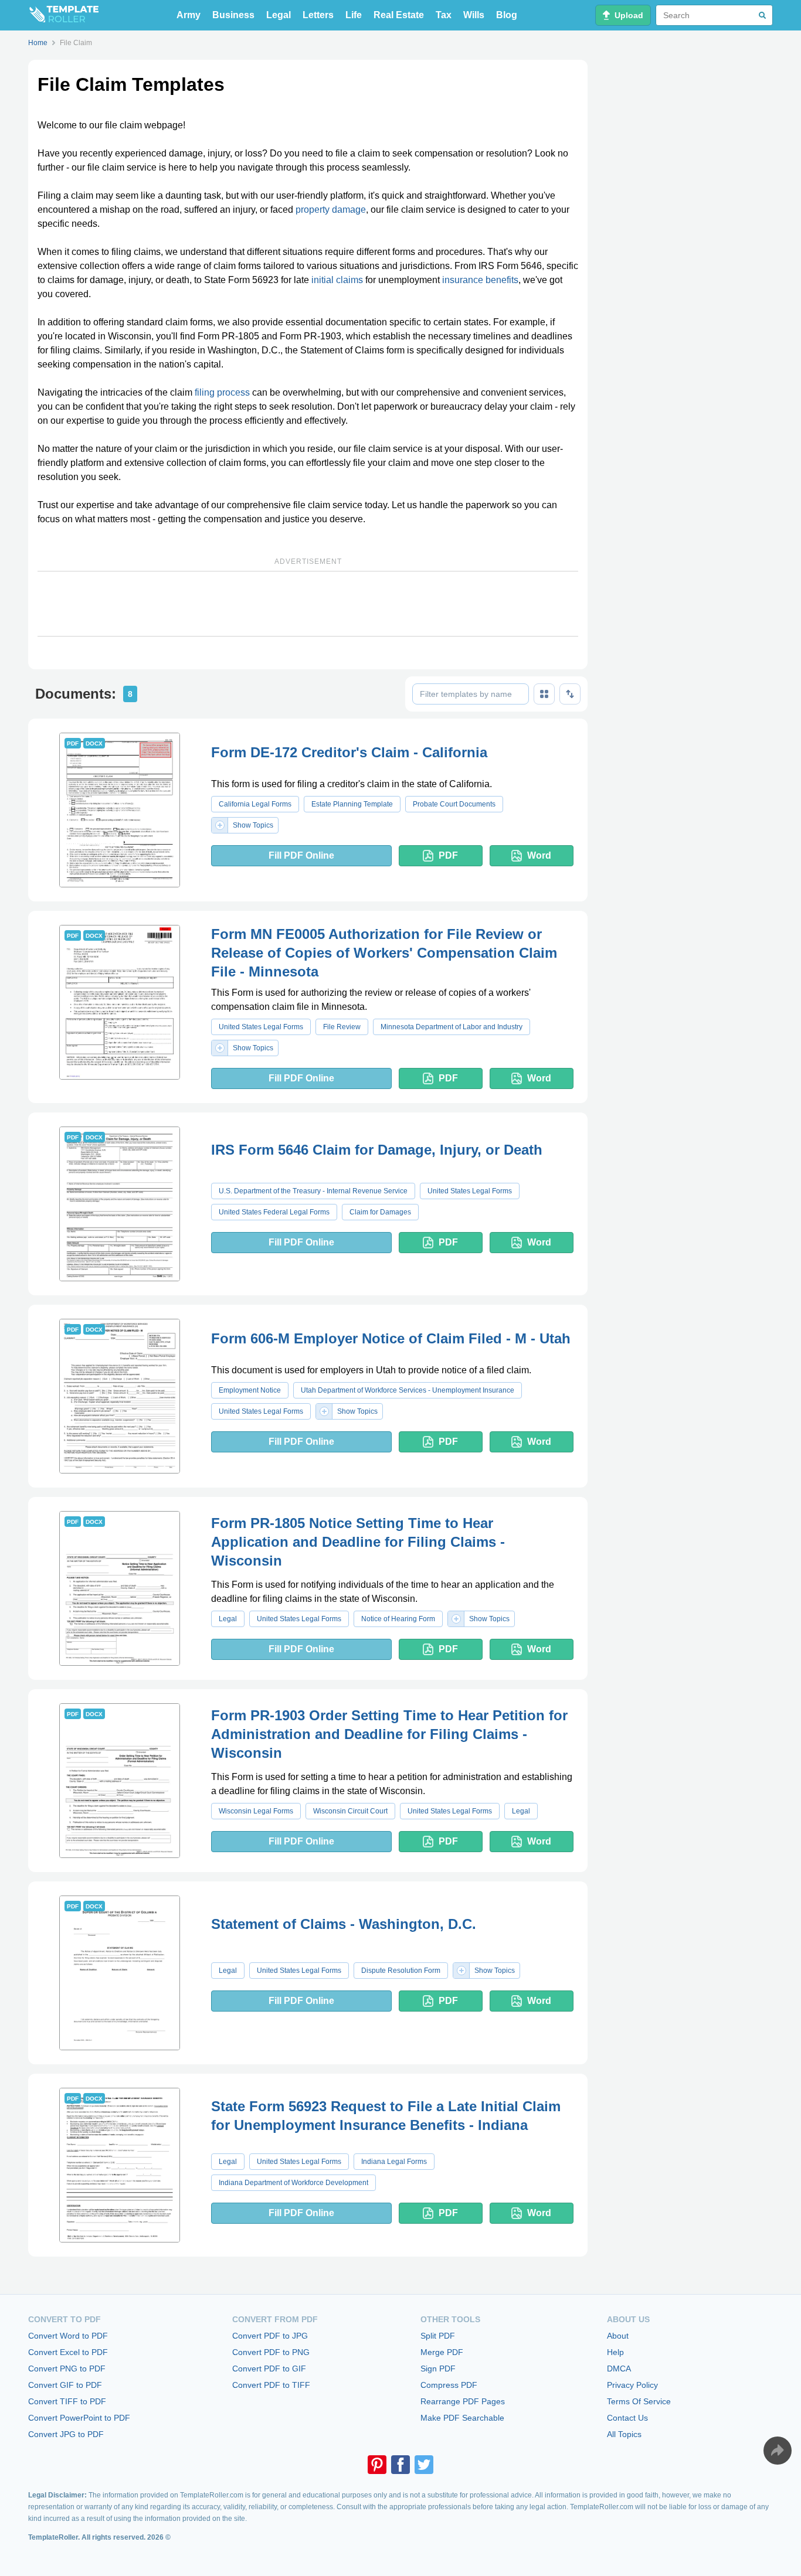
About (618, 2336)
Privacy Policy (632, 2385)
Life (354, 15)
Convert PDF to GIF (269, 2369)
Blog (507, 15)
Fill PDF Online (301, 855)
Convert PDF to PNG (271, 2352)
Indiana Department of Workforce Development (293, 2183)
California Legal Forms (255, 804)
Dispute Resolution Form (401, 1971)
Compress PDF (449, 2385)
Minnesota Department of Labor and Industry (452, 1027)
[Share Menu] (778, 2451)
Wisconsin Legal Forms (256, 1811)
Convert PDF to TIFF (271, 2385)
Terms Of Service (639, 2401)
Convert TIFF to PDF (67, 2401)
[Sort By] (570, 694)
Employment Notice (250, 1390)
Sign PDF (438, 2369)
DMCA (619, 2369)
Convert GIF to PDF (65, 2385)
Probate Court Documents (454, 804)
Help (615, 2352)
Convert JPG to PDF (66, 2434)
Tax (444, 15)
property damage (331, 210)
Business (233, 15)
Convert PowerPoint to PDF (79, 2418)
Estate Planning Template (352, 804)
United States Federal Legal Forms (274, 1212)
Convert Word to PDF (68, 2336)
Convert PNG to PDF (67, 2369)
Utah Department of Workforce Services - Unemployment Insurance (408, 1390)
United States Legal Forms (261, 1027)
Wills (474, 15)
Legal (279, 15)
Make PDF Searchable (462, 2418)
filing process (222, 392)
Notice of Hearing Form (398, 1619)
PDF (448, 855)
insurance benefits (480, 280)
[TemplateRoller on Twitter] (424, 2465)
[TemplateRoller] (63, 15)
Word (539, 855)
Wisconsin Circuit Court (350, 1811)
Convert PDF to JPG (270, 2336)
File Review (342, 1027)
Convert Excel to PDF (68, 2352)
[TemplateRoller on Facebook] (400, 2465)
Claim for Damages (380, 1212)
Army (189, 15)
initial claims (337, 280)
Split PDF (438, 2336)
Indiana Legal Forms (394, 2162)
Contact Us (627, 2418)
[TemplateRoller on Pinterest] (377, 2465)
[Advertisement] (308, 604)
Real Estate (399, 15)
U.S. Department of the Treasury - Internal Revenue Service (313, 1191)
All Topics (624, 2434)
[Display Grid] (544, 694)
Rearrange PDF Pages (463, 2401)
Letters (318, 15)
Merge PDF (442, 2352)
